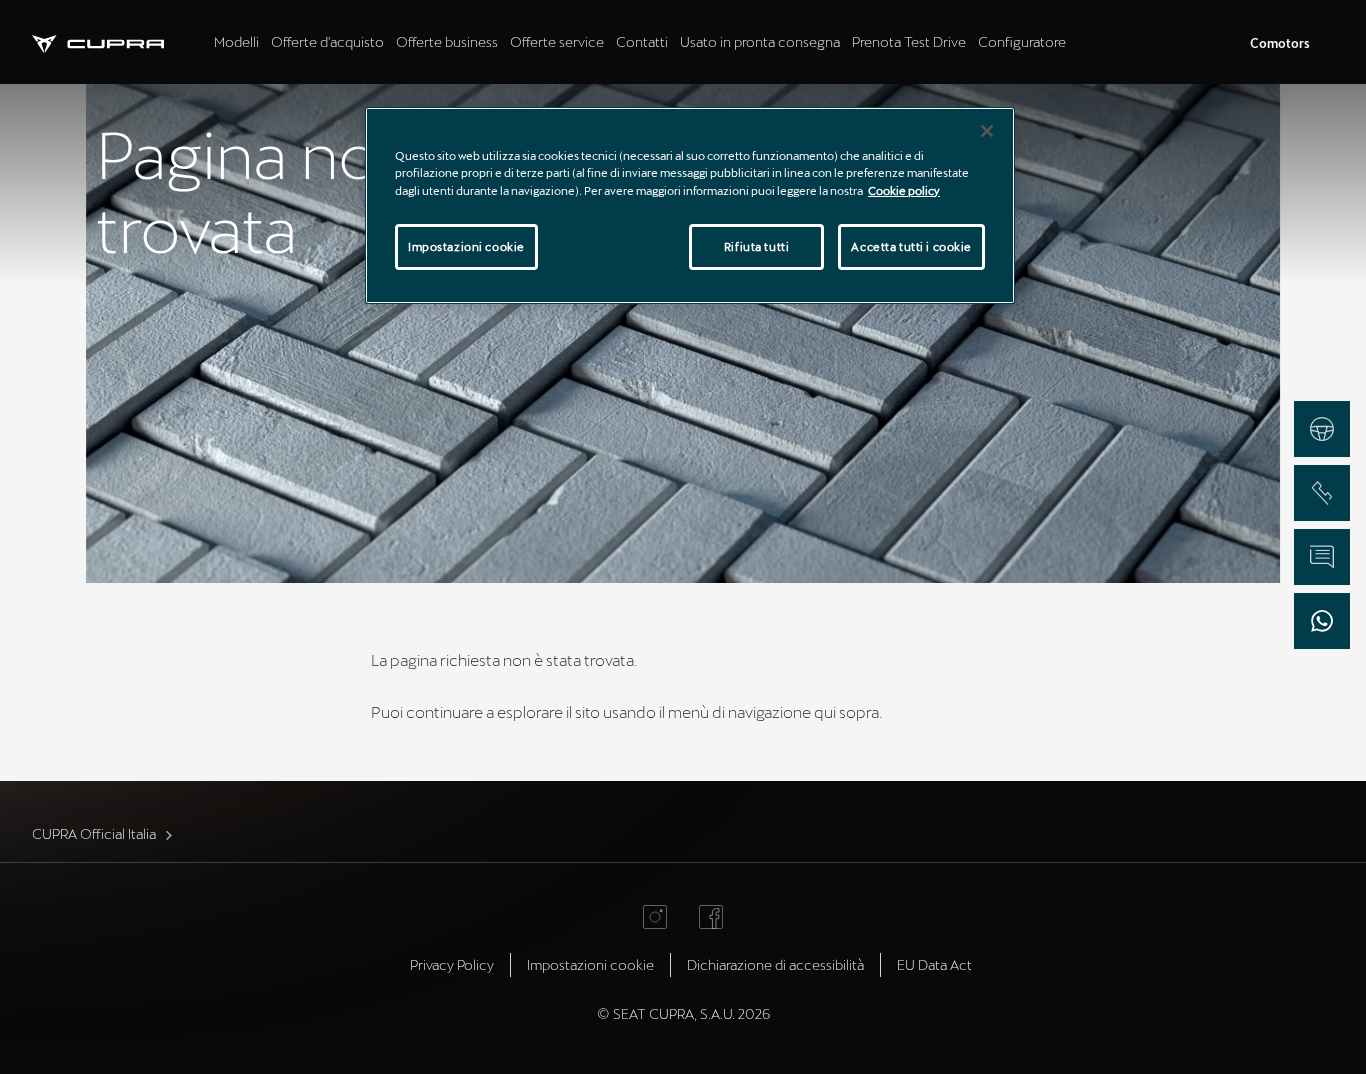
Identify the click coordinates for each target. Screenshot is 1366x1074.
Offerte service (557, 41)
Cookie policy (904, 190)
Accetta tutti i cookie (911, 246)
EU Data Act (934, 964)
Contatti (642, 41)
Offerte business (447, 41)
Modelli (236, 41)
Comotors (1280, 43)
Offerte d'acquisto (327, 41)
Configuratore (1022, 41)
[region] (690, 205)
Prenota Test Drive (909, 41)
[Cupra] (120, 41)
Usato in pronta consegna (760, 41)
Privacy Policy (452, 964)
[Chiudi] (987, 131)
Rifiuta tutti (756, 246)
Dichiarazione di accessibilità (775, 964)
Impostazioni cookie (466, 246)
